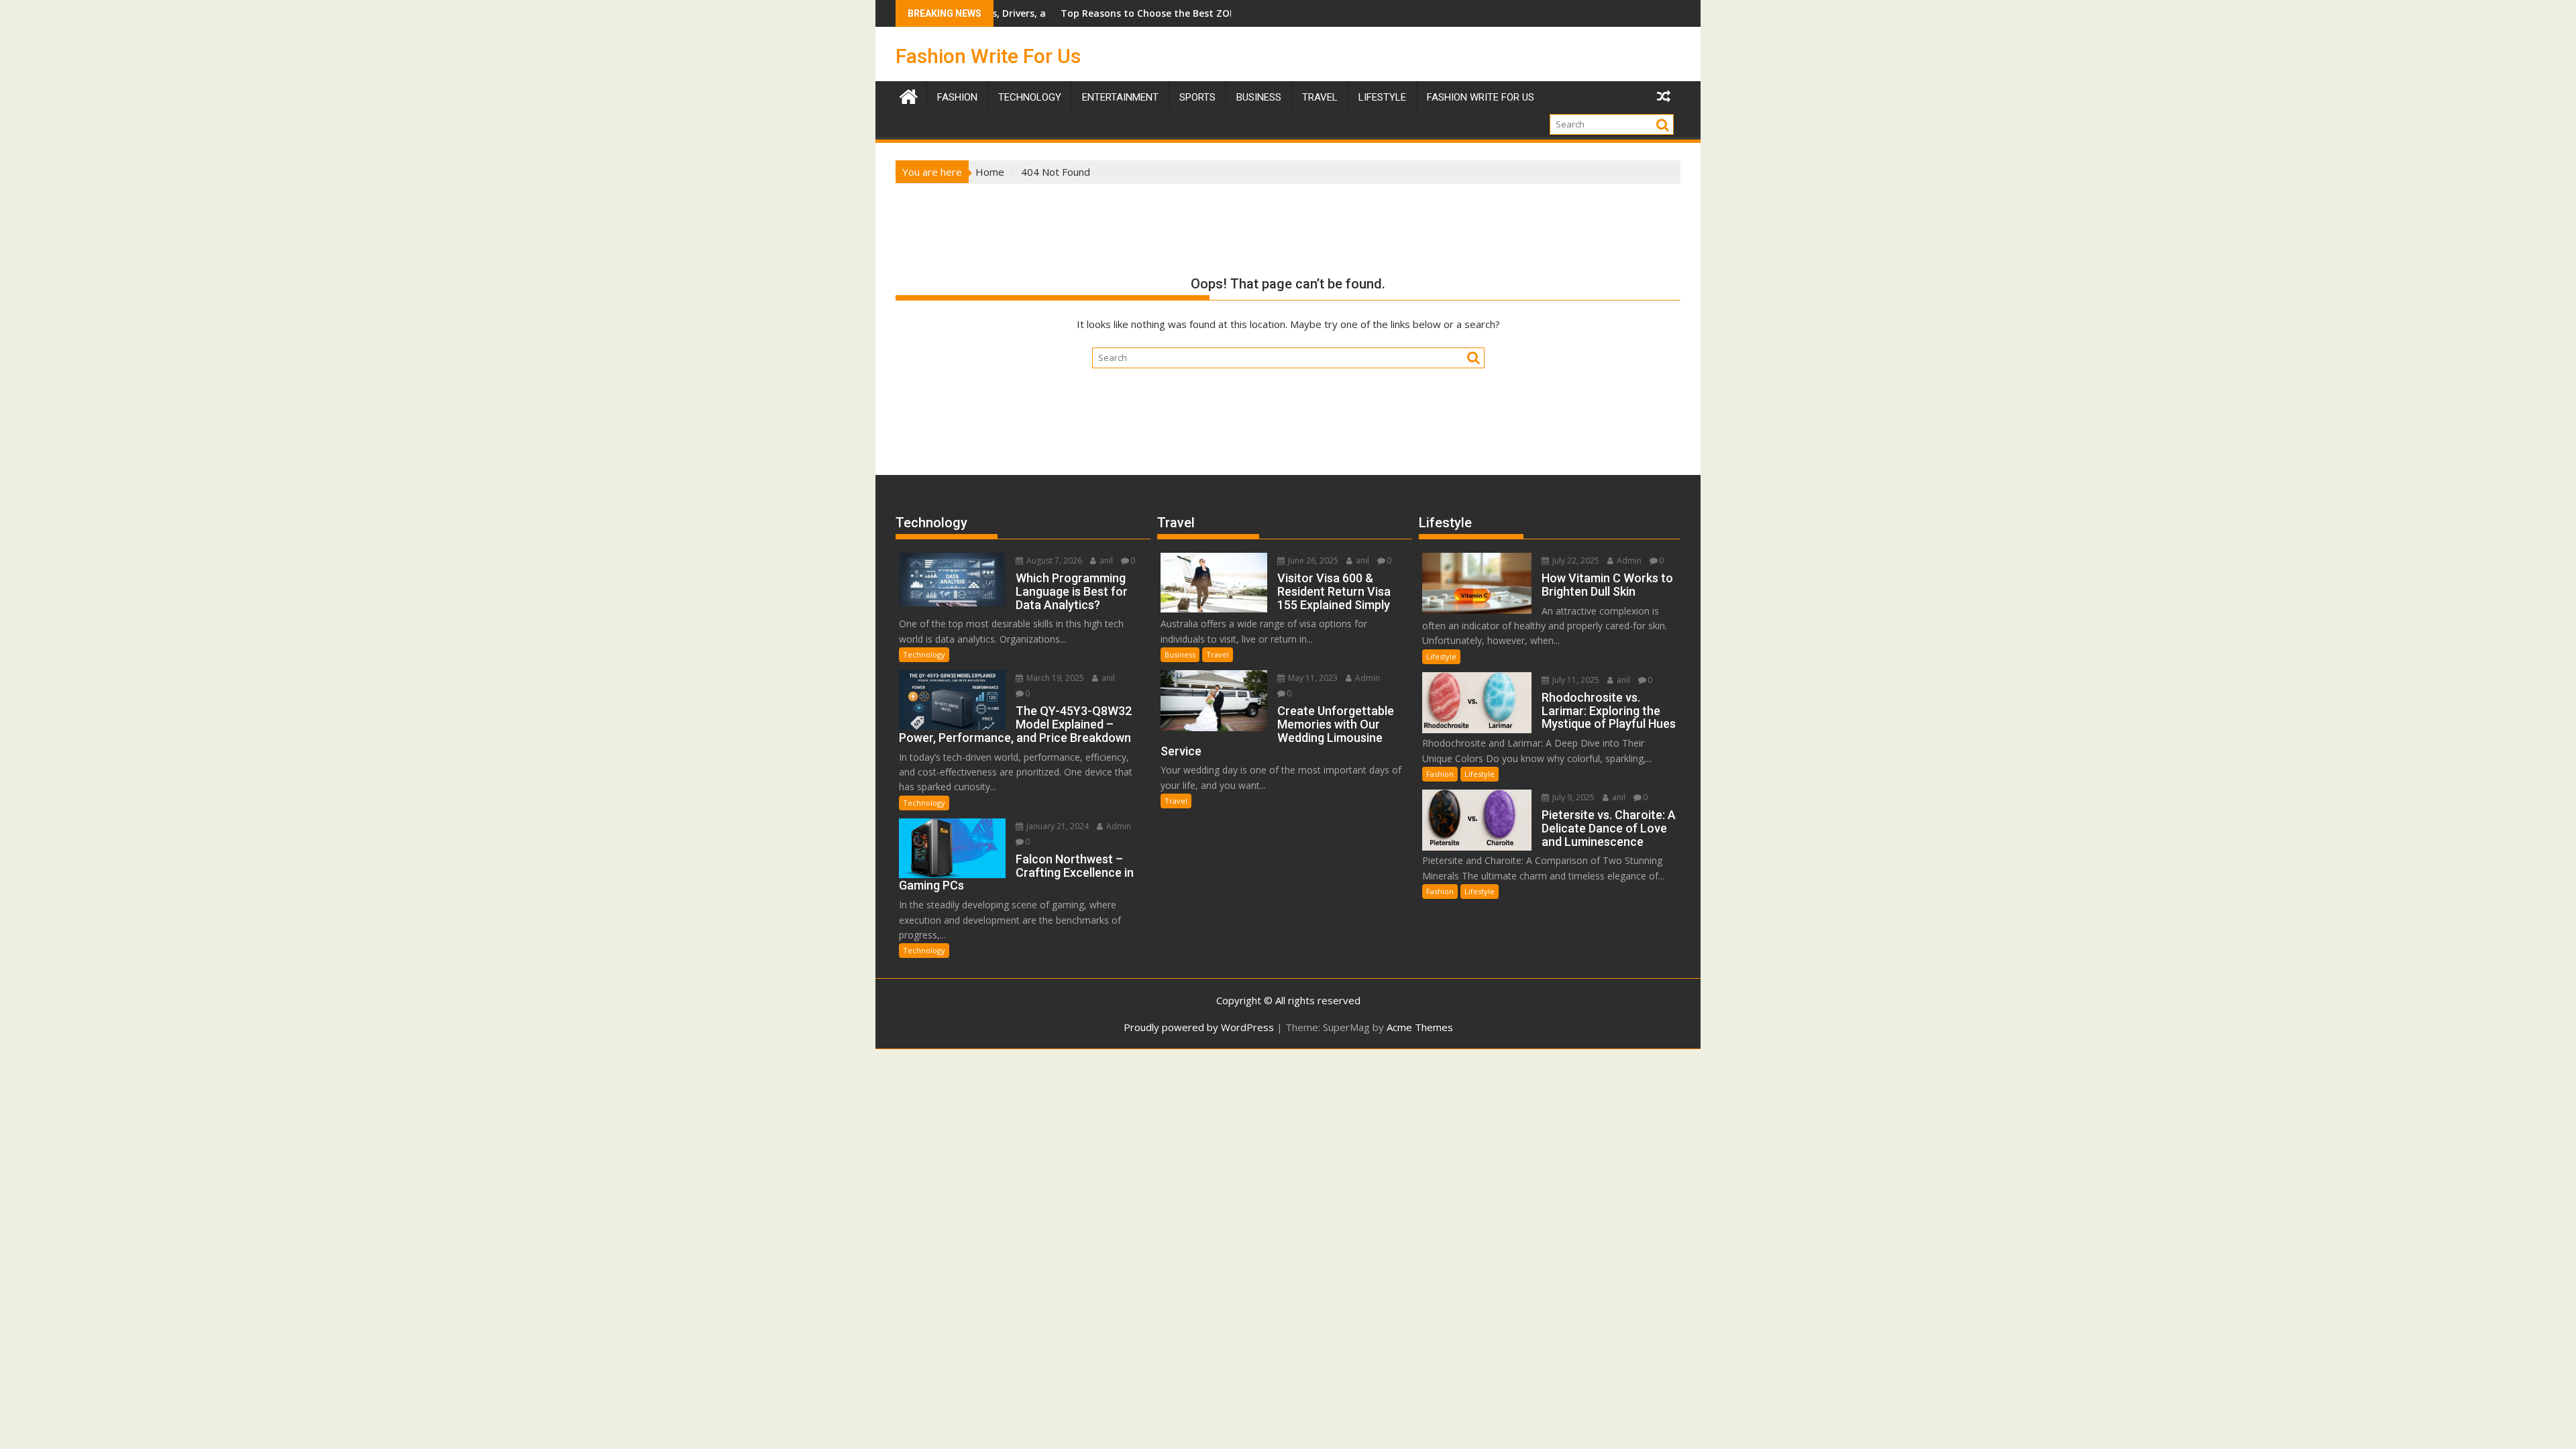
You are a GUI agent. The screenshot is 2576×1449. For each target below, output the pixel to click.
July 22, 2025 (1575, 560)
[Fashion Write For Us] (909, 95)
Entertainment (1120, 97)
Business (1259, 97)
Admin (1118, 826)
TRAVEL (1320, 97)
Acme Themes (1420, 1027)
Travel (1218, 654)
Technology (1030, 97)
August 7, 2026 (1053, 560)
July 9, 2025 (1572, 797)
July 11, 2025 (1575, 680)
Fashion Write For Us (988, 56)
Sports (1197, 97)
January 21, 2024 (1057, 826)
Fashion (957, 97)
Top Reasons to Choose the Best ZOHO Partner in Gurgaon (1119, 13)
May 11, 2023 (1312, 678)
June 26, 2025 (1312, 560)
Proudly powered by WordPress (1199, 1027)
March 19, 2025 (1054, 678)
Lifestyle (1382, 97)
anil (1105, 560)
